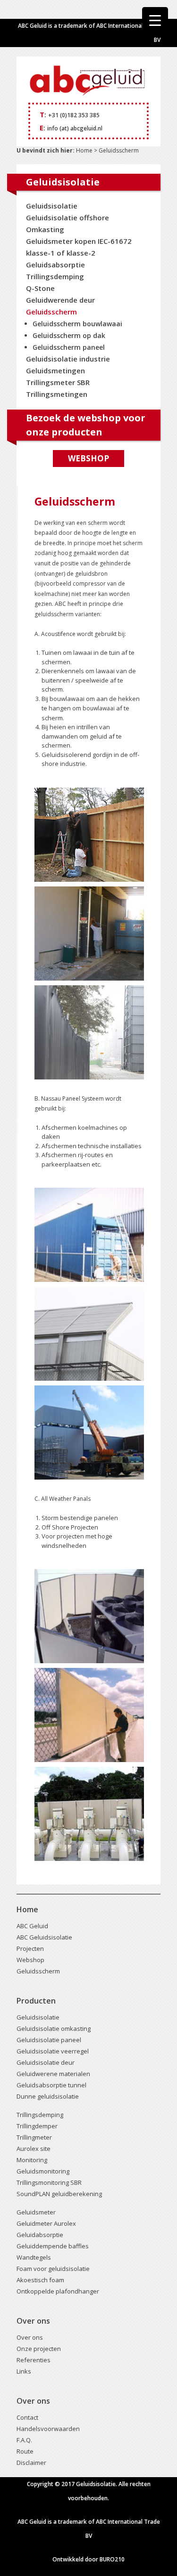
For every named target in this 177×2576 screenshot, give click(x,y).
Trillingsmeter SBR (58, 382)
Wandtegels (34, 2257)
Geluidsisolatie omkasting (54, 2029)
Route (25, 2451)
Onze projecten (39, 2349)
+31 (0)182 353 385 (74, 115)
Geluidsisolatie (52, 206)
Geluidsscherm (51, 312)
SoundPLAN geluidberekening (59, 2194)
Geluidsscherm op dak (69, 335)
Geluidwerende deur (60, 300)
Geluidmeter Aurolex (46, 2223)
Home (84, 150)
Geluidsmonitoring (43, 2171)
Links (24, 2371)
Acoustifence (58, 634)
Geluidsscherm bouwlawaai (77, 324)
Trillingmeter (34, 2137)
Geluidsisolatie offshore (67, 217)
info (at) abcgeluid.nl (75, 128)
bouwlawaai (99, 708)
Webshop (88, 458)
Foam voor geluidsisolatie (53, 2269)
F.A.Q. (24, 2440)
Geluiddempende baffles (53, 2246)
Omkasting (45, 229)
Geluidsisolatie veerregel (53, 2051)
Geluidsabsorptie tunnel (51, 2085)
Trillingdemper (37, 2126)
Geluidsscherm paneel (69, 347)
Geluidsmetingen (55, 370)
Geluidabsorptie (40, 2235)
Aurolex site (34, 2149)
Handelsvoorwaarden (48, 2429)
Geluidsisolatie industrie (68, 359)
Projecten (30, 1948)
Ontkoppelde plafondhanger (58, 2291)
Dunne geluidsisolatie (48, 2096)
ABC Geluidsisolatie (44, 1937)
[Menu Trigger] (155, 20)
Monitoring (32, 2160)
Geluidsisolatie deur (46, 2062)
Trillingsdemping (55, 276)
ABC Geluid (32, 1926)
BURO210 (112, 2559)
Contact (27, 2417)
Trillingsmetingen (57, 394)
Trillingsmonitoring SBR (49, 2182)
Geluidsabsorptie (55, 265)
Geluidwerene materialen (53, 2074)
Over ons (30, 2337)
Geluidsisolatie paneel (49, 2040)
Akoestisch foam (40, 2280)
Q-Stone (40, 288)
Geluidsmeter (36, 2212)
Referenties (34, 2360)
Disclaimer (31, 2463)
